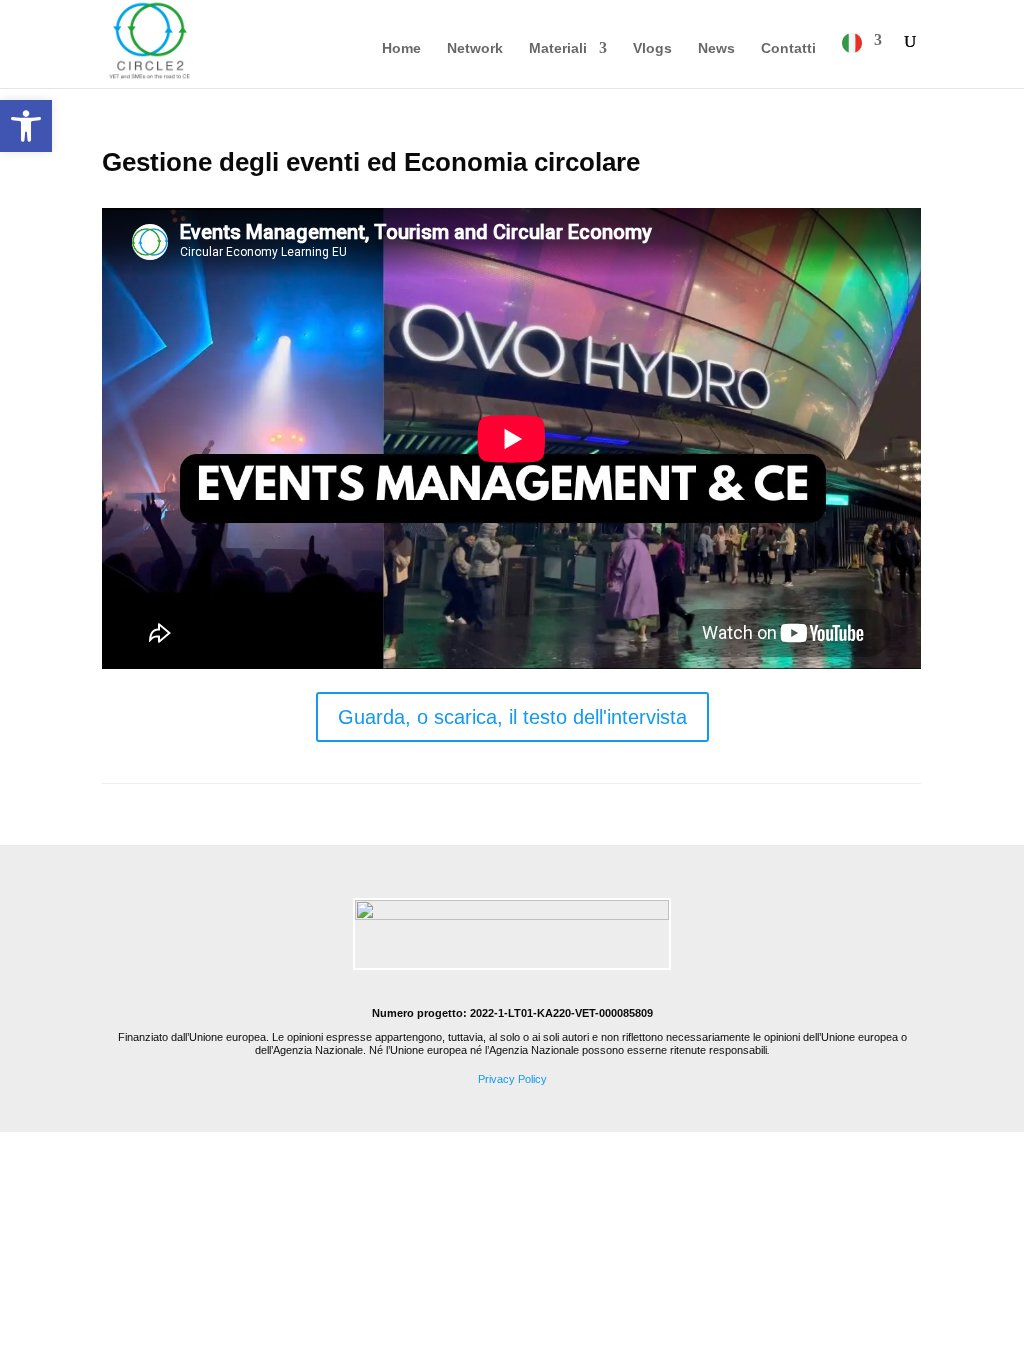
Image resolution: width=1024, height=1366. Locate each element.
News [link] (716, 48)
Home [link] (401, 48)
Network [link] (475, 48)
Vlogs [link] (652, 48)
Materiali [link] (558, 48)
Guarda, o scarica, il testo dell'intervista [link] (512, 717)
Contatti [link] (788, 48)
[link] (26, 126)
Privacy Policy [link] (512, 1079)
